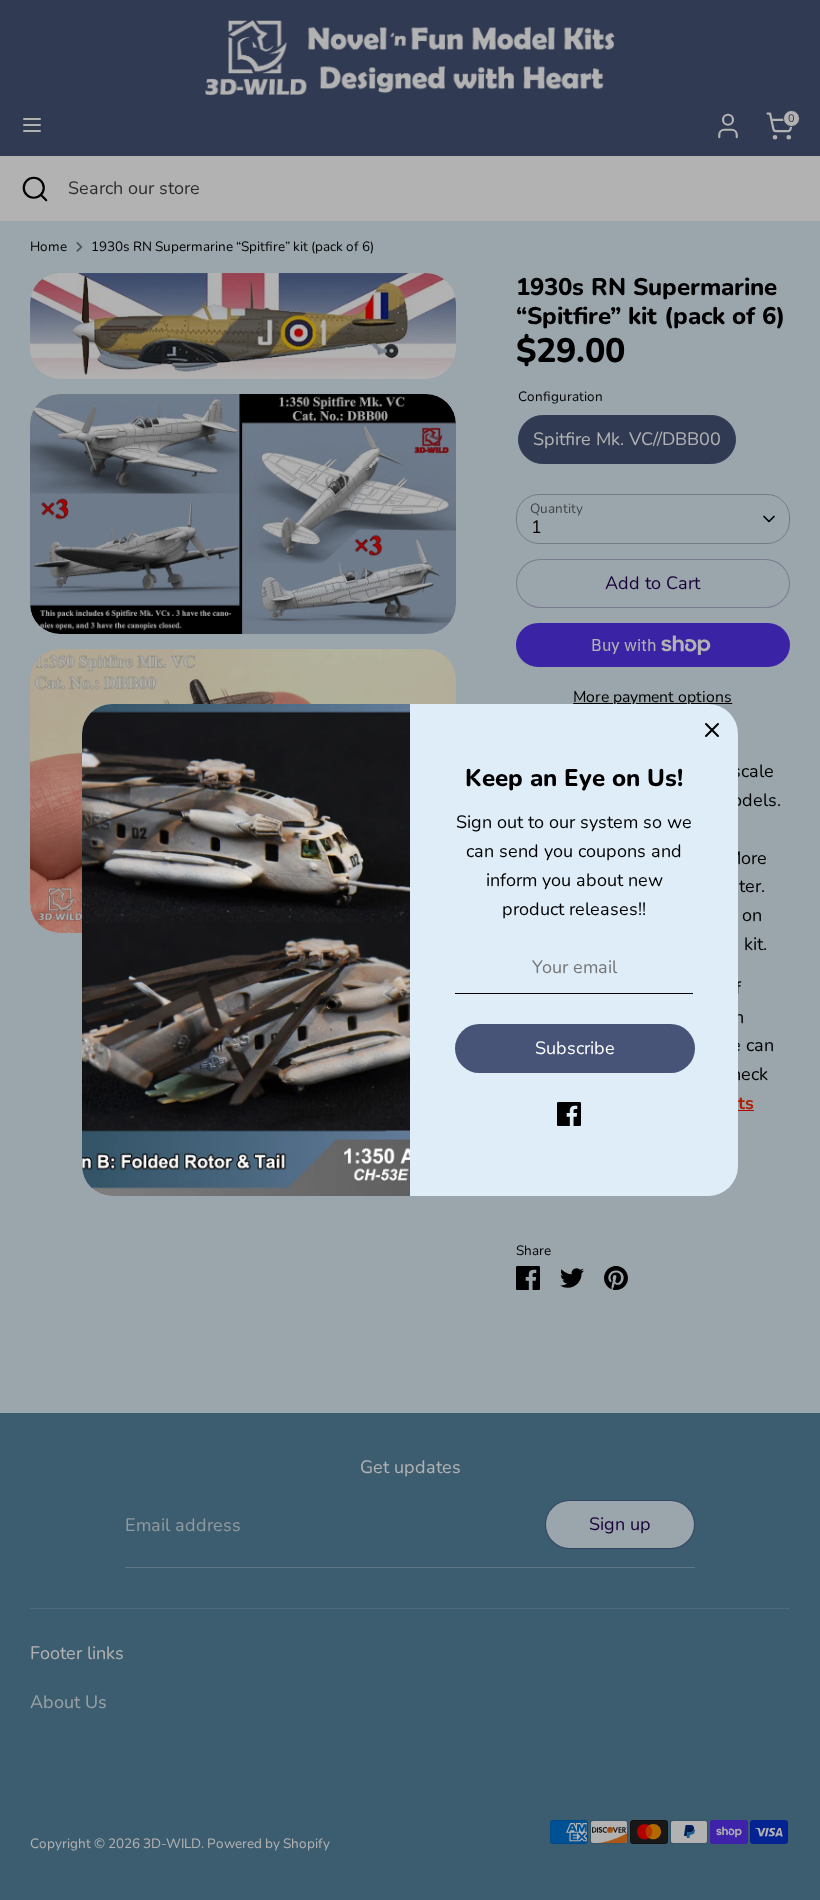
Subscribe (575, 1048)
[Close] (712, 730)
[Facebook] (569, 1114)
